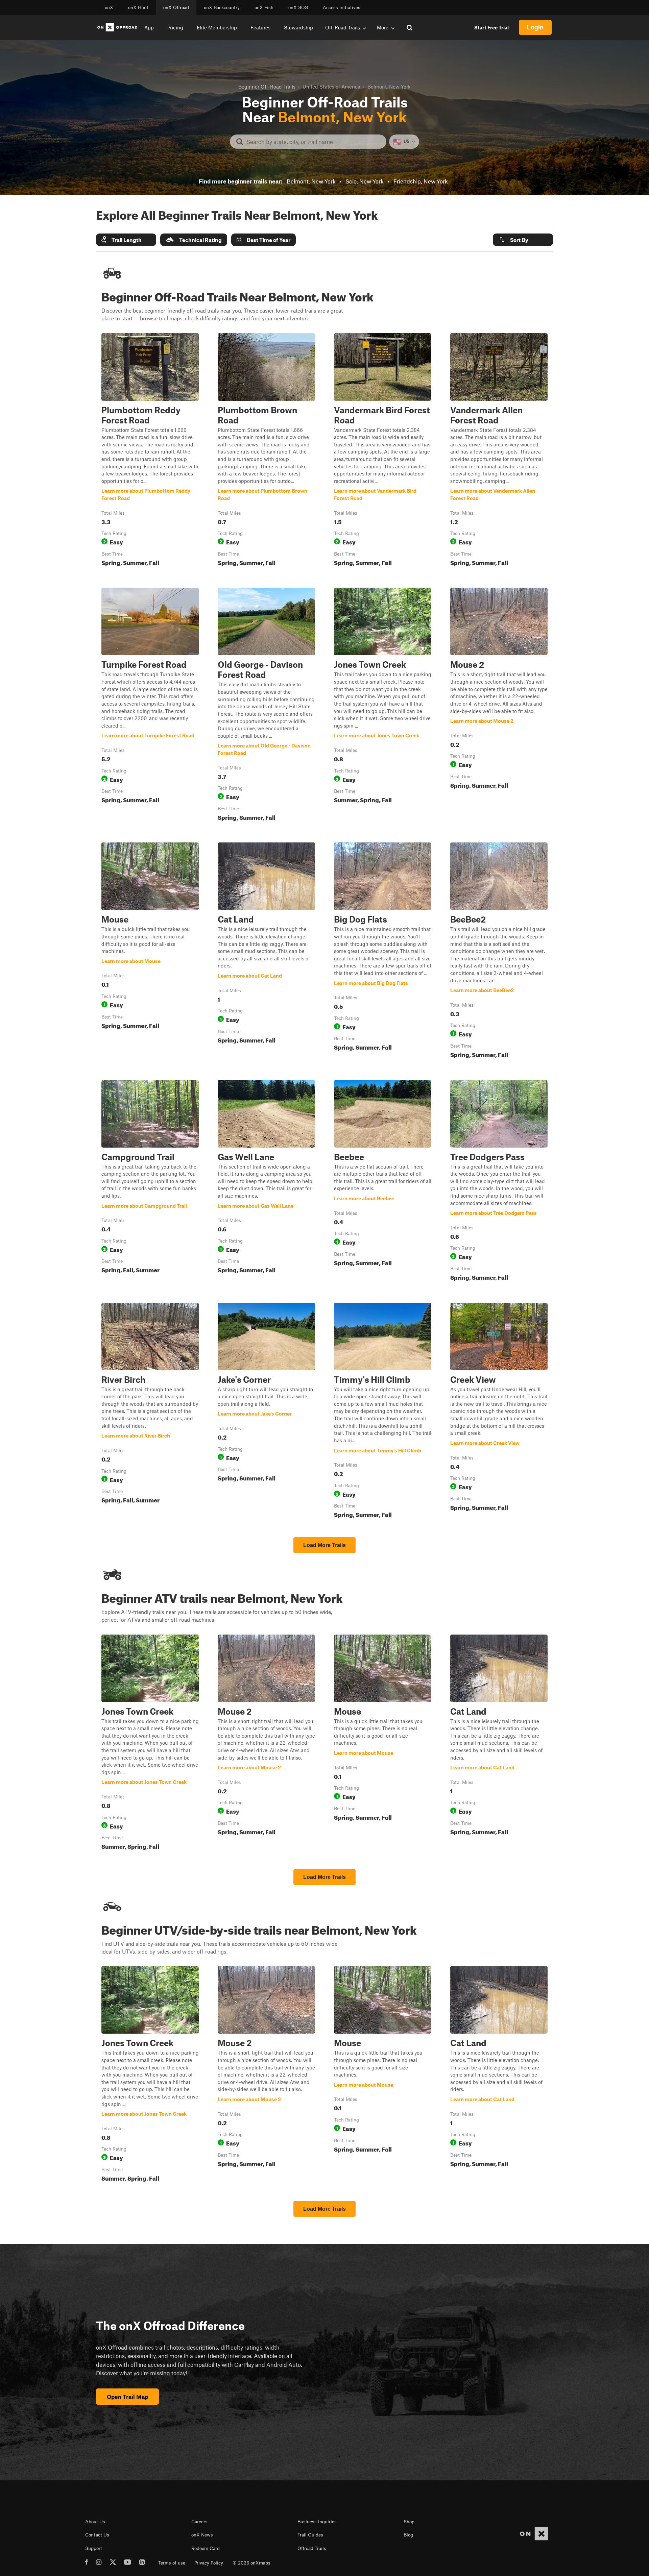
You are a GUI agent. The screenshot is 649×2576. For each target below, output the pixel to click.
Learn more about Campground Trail (150, 1182)
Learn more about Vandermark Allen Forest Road (499, 451)
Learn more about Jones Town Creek (383, 706)
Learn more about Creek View (499, 1412)
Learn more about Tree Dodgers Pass (499, 1182)
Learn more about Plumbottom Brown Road (266, 451)
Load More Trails (324, 1545)
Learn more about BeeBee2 (499, 952)
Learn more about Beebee (383, 1182)
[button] (126, 240)
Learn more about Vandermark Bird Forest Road (383, 451)
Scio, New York (365, 181)
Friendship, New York (421, 181)
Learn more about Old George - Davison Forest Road (266, 706)
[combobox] (314, 142)
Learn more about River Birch (150, 1412)
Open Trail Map (127, 2397)
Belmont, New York (311, 181)
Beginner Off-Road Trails (267, 87)
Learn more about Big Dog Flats (383, 952)
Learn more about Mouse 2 (499, 706)
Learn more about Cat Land (266, 952)
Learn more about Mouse (150, 952)
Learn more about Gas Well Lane (266, 1182)
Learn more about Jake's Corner (255, 1414)
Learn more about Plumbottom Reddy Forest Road (150, 451)
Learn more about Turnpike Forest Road (150, 706)
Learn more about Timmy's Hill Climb (383, 1412)
